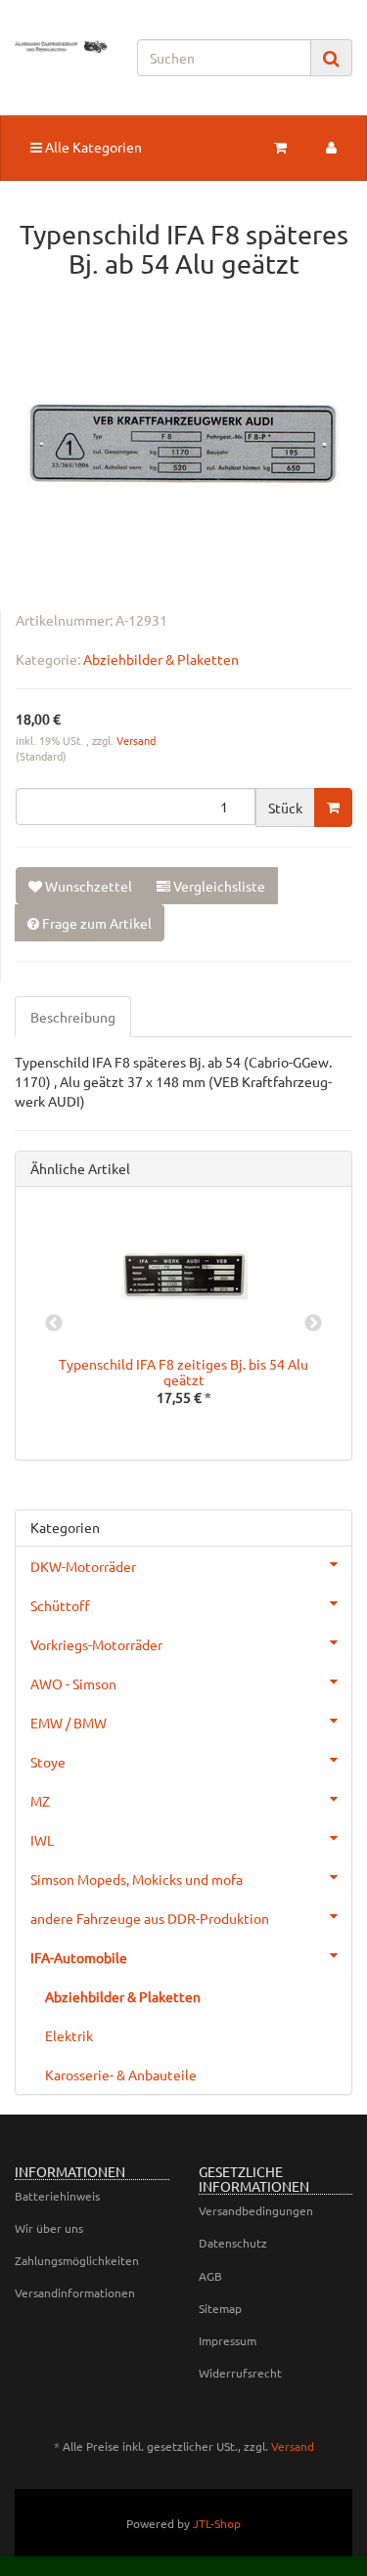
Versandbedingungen (256, 2210)
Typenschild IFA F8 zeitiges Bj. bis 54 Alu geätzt (183, 1371)
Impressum (228, 2340)
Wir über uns (49, 2228)
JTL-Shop (217, 2523)
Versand (136, 740)
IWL (42, 1840)
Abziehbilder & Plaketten (161, 659)
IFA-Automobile (79, 1957)
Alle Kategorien (92, 147)
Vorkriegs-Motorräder (96, 1644)
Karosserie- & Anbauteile (121, 2074)
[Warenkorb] (280, 147)
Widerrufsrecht (240, 2373)
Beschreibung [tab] (73, 1017)
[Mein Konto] (331, 147)
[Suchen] (331, 58)
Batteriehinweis (57, 2196)
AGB (210, 2276)
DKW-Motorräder (83, 1566)
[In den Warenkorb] (333, 808)
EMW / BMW (69, 1723)
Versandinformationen (75, 2292)
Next (313, 1324)
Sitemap (220, 2308)
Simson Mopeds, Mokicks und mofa (137, 1879)
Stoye (48, 1762)
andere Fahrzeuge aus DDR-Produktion (150, 1918)
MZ (40, 1801)
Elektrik (69, 2035)
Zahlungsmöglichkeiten (77, 2260)
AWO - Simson (73, 1683)
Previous (54, 1324)
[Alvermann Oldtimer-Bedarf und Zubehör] (61, 46)
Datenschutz (233, 2243)
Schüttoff (60, 1605)
